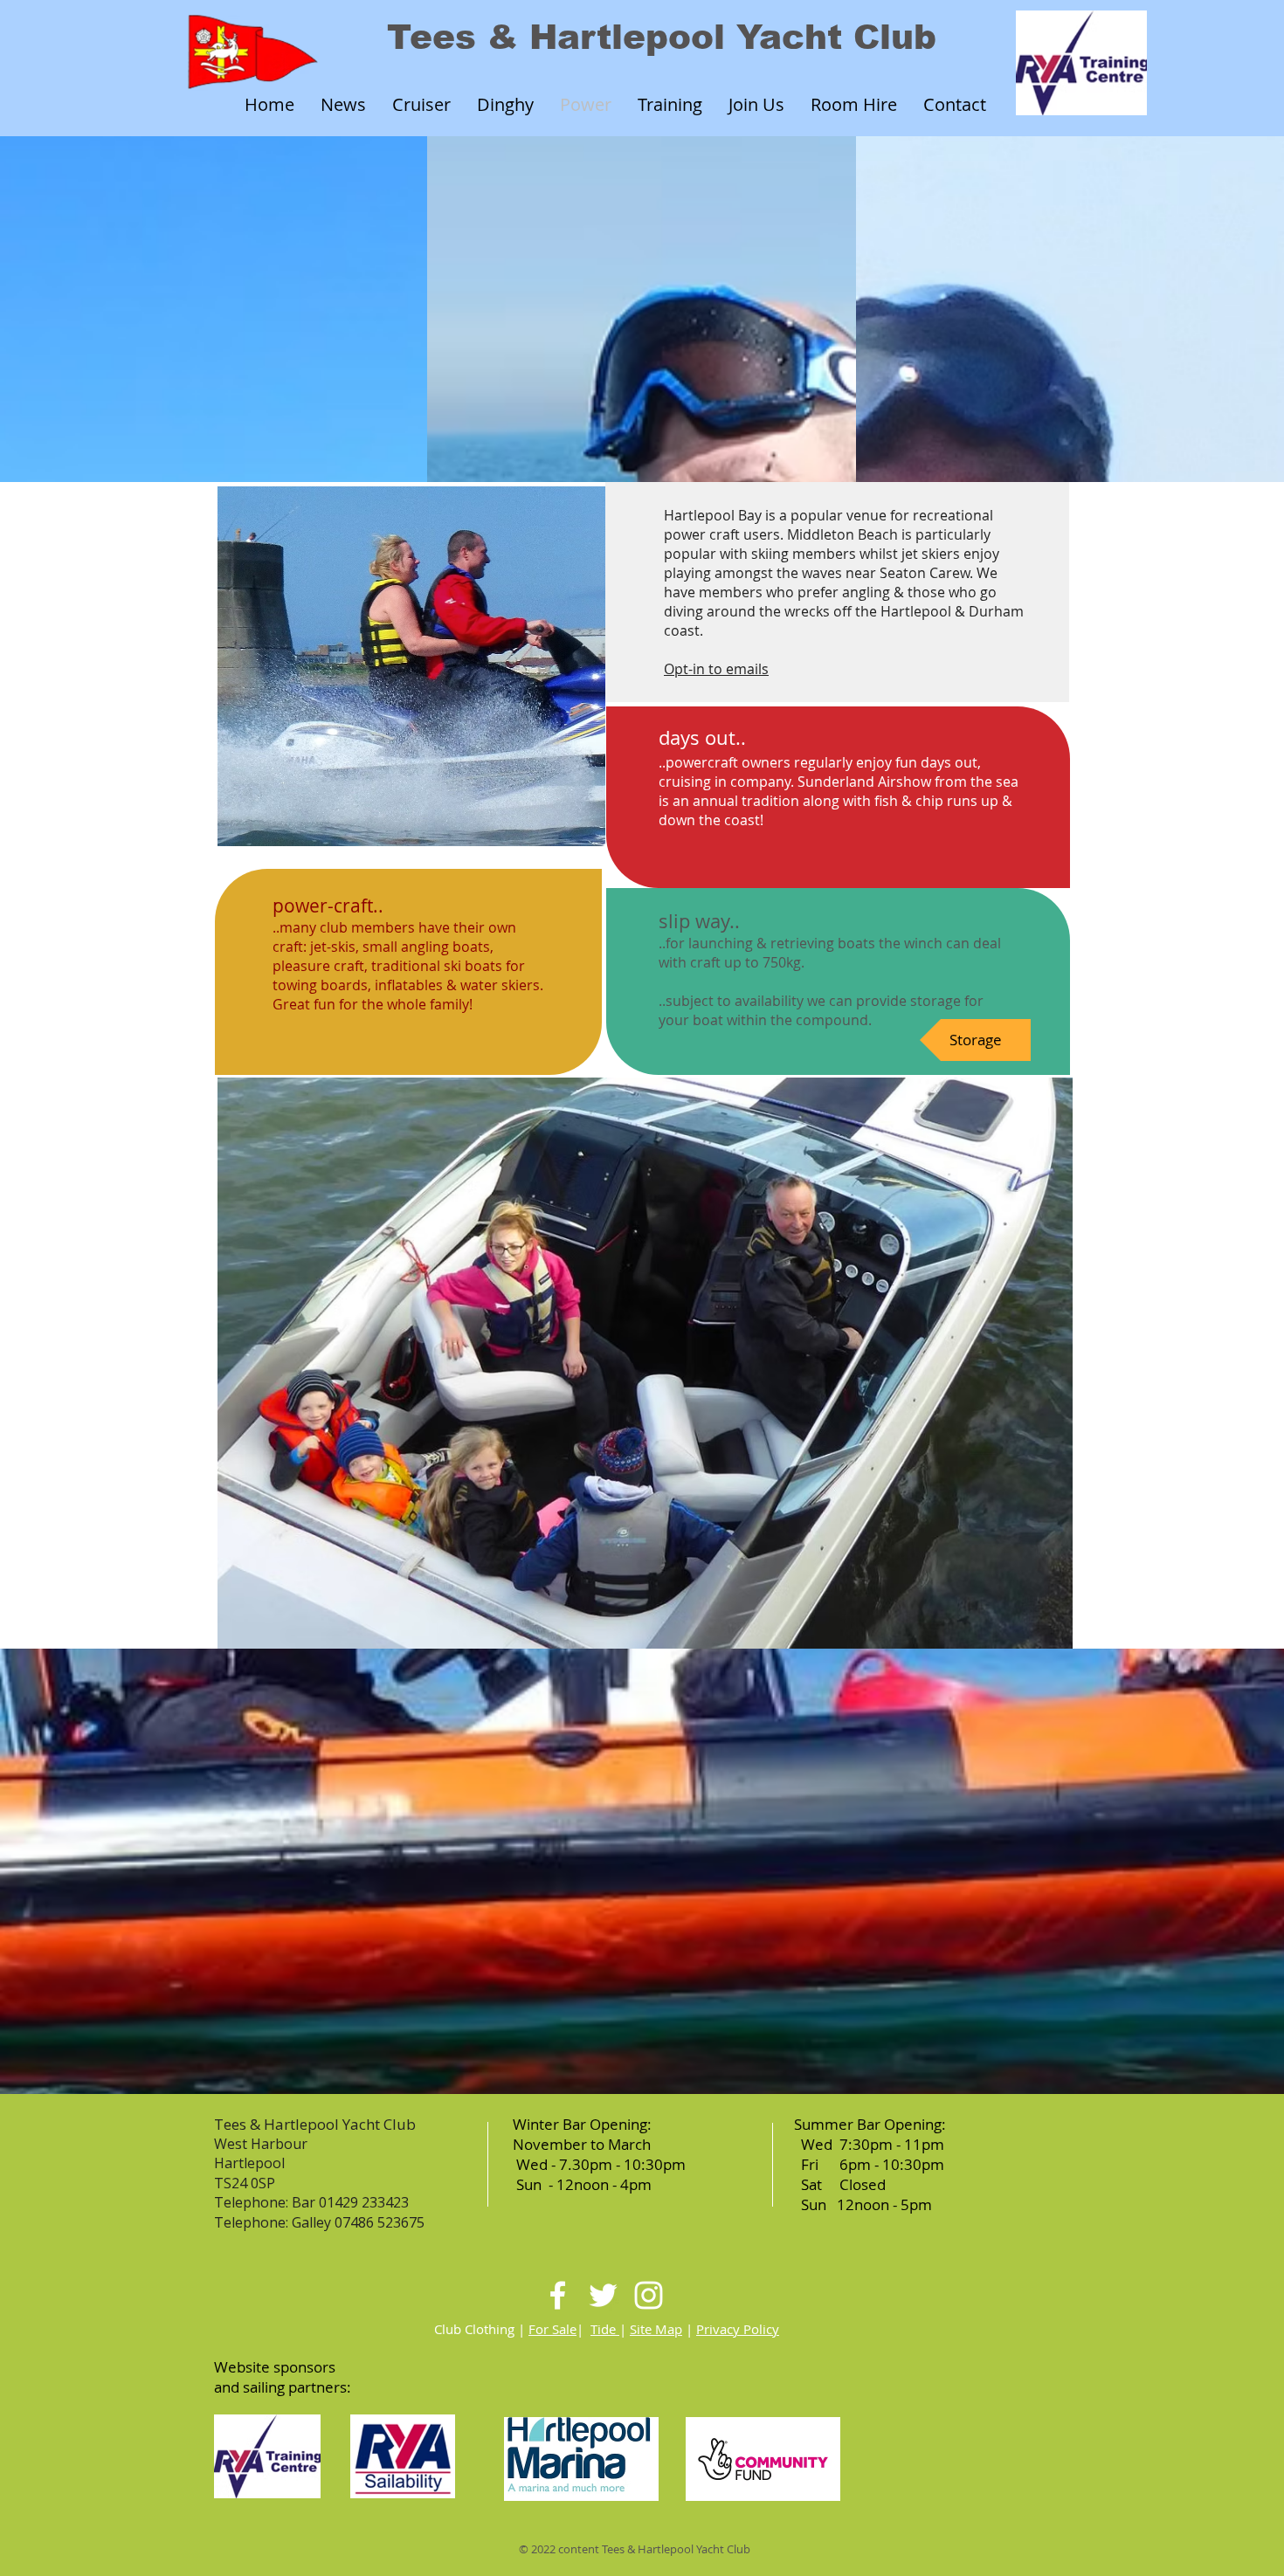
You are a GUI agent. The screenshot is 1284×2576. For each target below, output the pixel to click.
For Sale (552, 2329)
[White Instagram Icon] (649, 2295)
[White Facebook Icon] (558, 2295)
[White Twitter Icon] (603, 2295)
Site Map (656, 2329)
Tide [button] (605, 2329)
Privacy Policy (738, 2329)
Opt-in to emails (716, 669)
